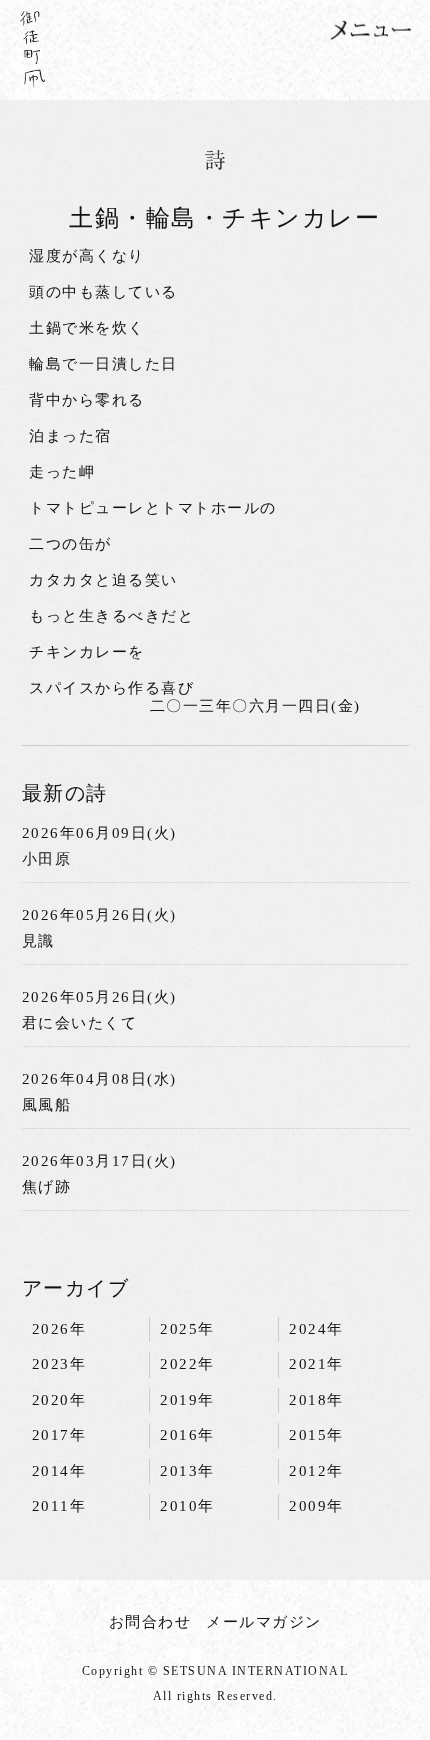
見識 (38, 941)
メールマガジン (264, 1622)
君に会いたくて (80, 1023)
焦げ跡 (47, 1187)
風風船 (47, 1105)
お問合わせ (150, 1622)
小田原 (47, 859)
